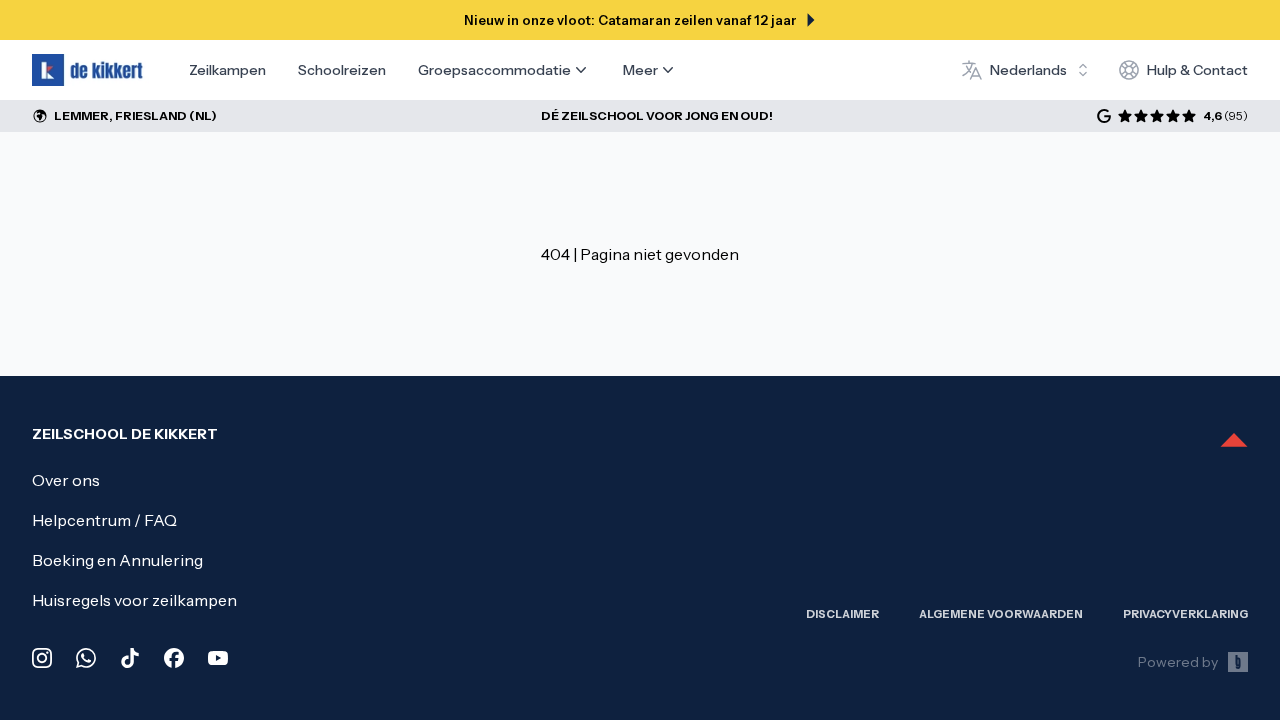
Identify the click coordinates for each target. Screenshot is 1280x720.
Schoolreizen (342, 70)
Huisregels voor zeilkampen (134, 600)
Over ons (66, 480)
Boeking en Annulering (117, 560)
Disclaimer (842, 614)
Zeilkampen (227, 70)
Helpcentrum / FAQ (104, 520)
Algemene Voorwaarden (1001, 614)
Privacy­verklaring (1185, 614)
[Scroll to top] (1234, 442)
